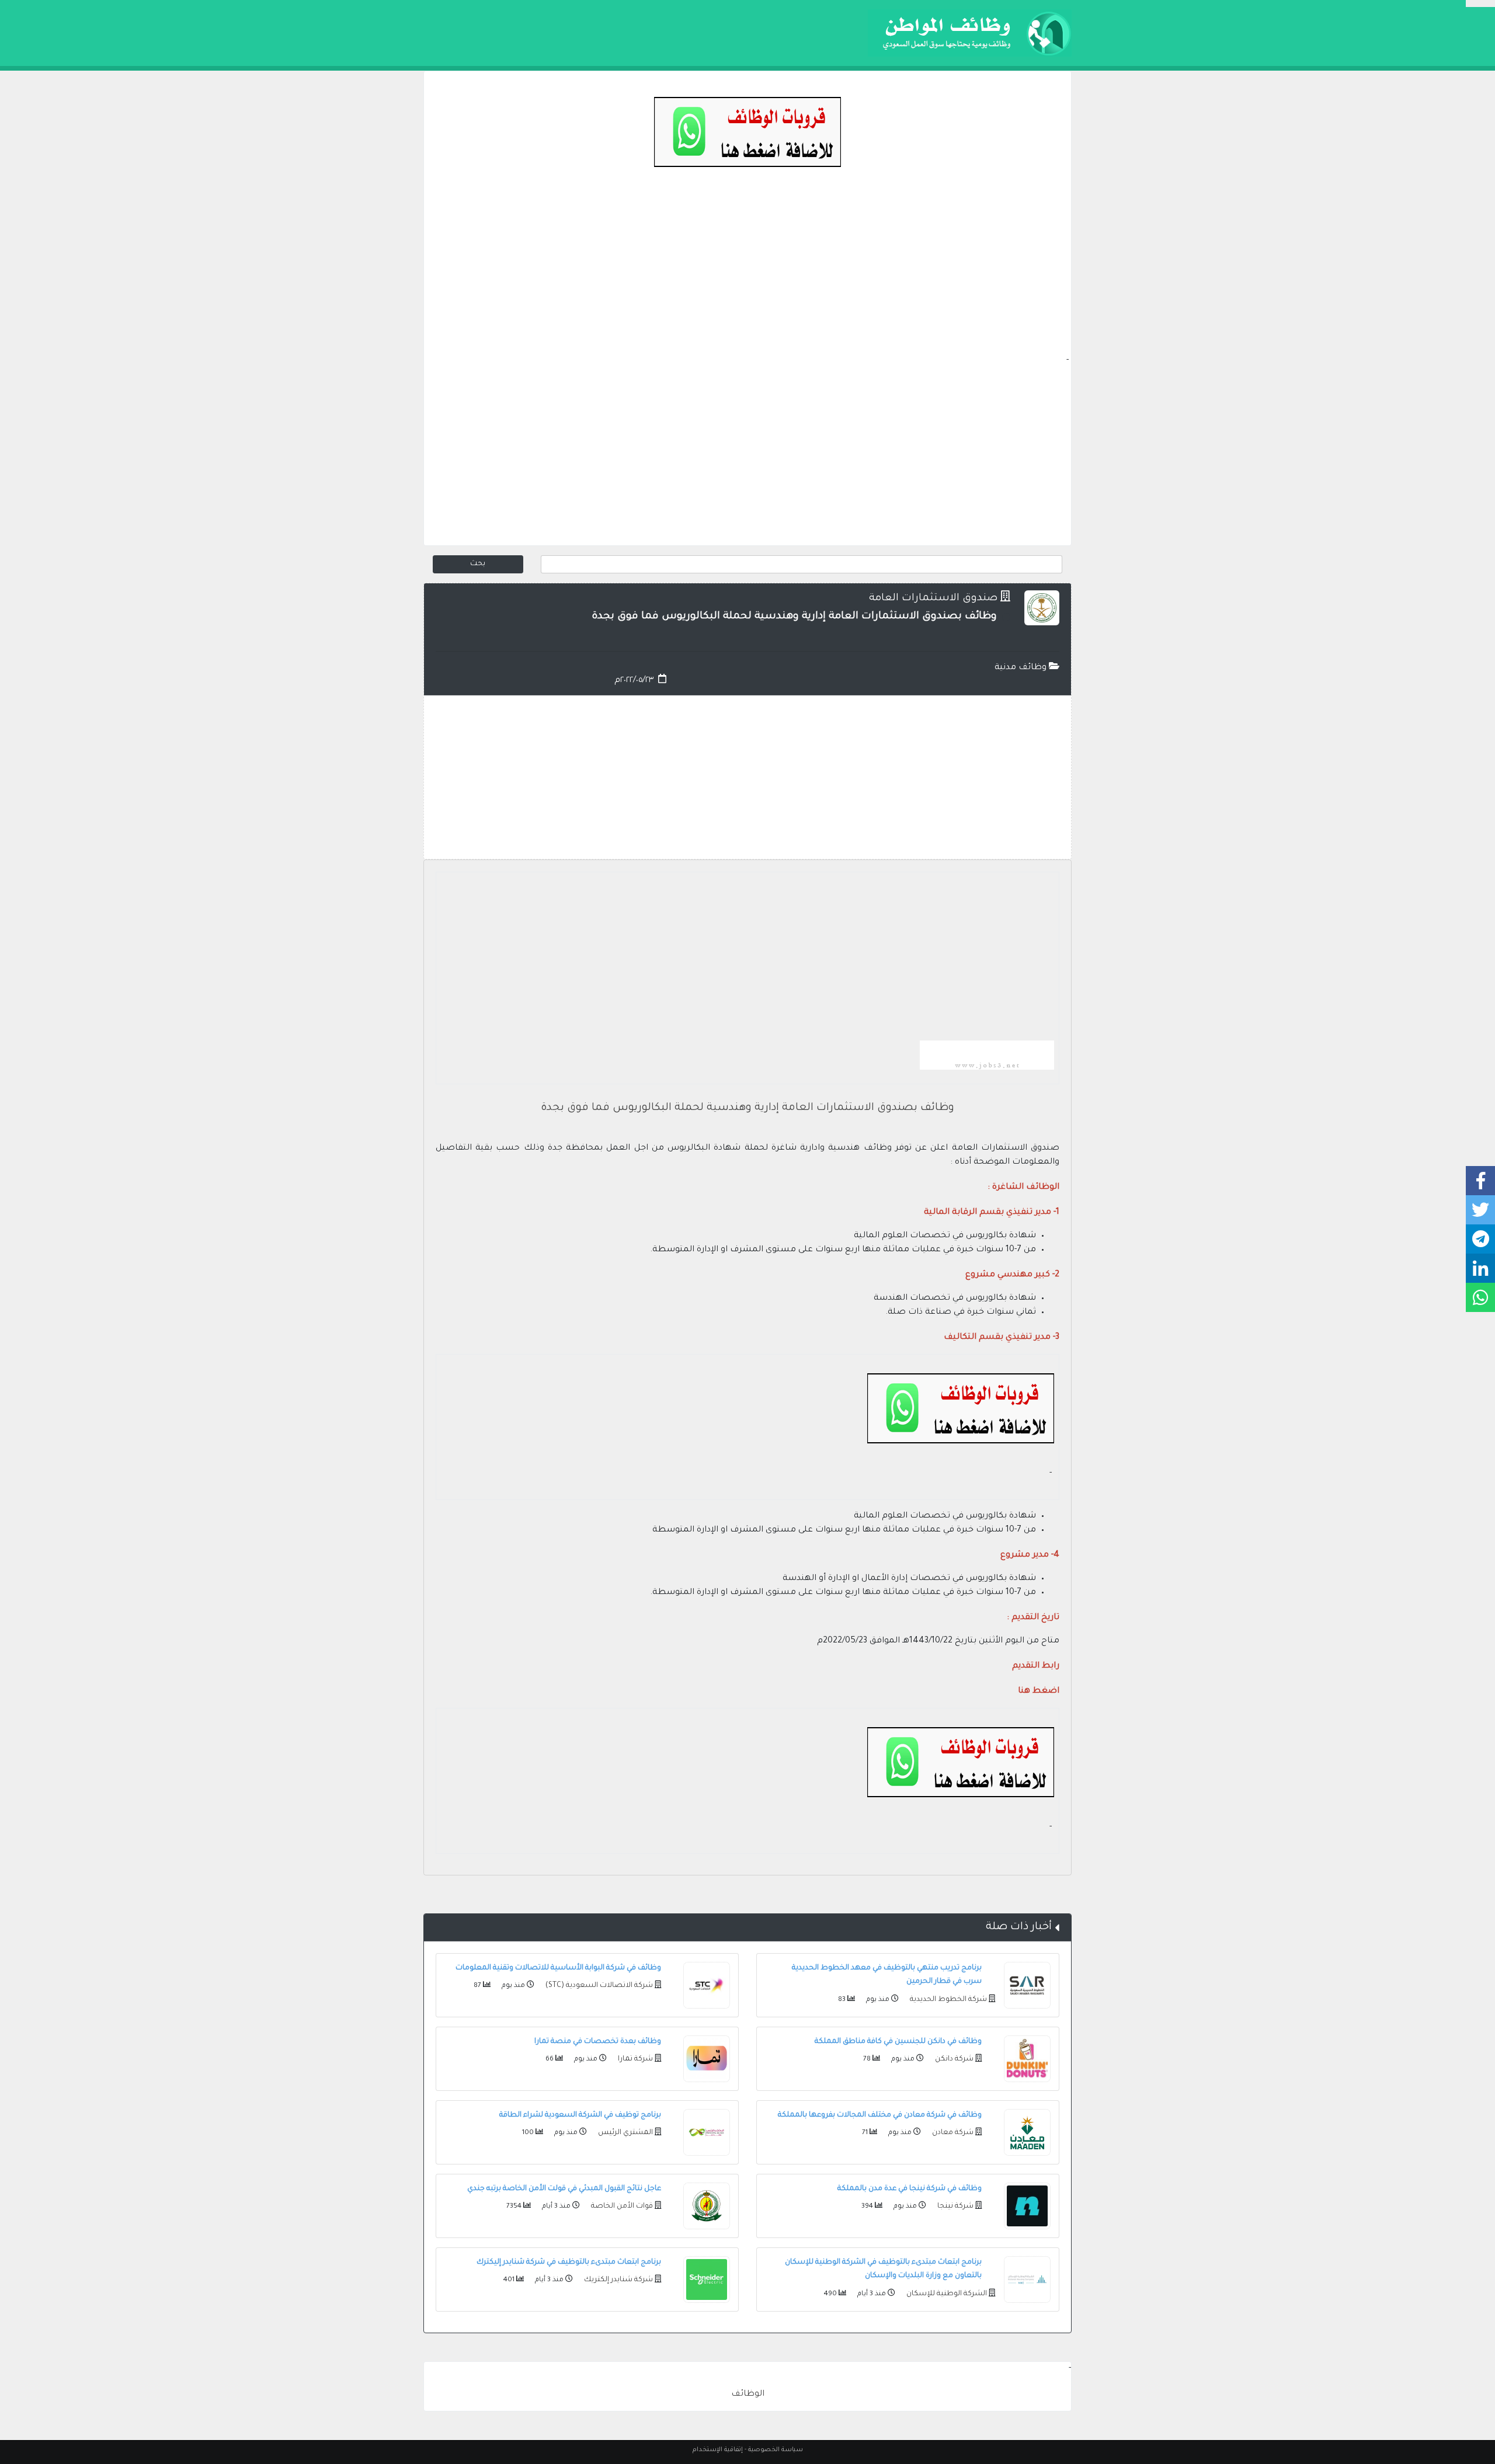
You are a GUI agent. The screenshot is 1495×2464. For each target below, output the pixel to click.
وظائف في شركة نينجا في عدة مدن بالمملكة (910, 2189)
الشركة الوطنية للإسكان (946, 2294)
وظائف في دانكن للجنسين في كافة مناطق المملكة (898, 2042)
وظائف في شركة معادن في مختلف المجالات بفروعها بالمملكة (880, 2115)
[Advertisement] (747, 272)
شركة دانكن (953, 2059)
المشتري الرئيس (625, 2133)
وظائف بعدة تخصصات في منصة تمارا (598, 2042)
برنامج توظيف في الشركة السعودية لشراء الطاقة (580, 2115)
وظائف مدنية (1022, 668)
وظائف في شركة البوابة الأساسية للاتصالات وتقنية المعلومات (558, 1968)
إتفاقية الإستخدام (718, 2450)
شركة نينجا (955, 2207)
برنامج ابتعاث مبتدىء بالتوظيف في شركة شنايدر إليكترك (569, 2263)
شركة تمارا (634, 2059)
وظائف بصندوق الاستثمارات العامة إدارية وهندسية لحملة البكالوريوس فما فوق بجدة (747, 1108)
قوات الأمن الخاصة (621, 2207)
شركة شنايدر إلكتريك (618, 2280)
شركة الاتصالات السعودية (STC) (598, 1986)
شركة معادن (952, 2133)
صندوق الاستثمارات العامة (933, 599)
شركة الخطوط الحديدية (948, 2000)
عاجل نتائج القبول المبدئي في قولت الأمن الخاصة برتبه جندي (564, 2189)
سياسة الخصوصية (776, 2450)
